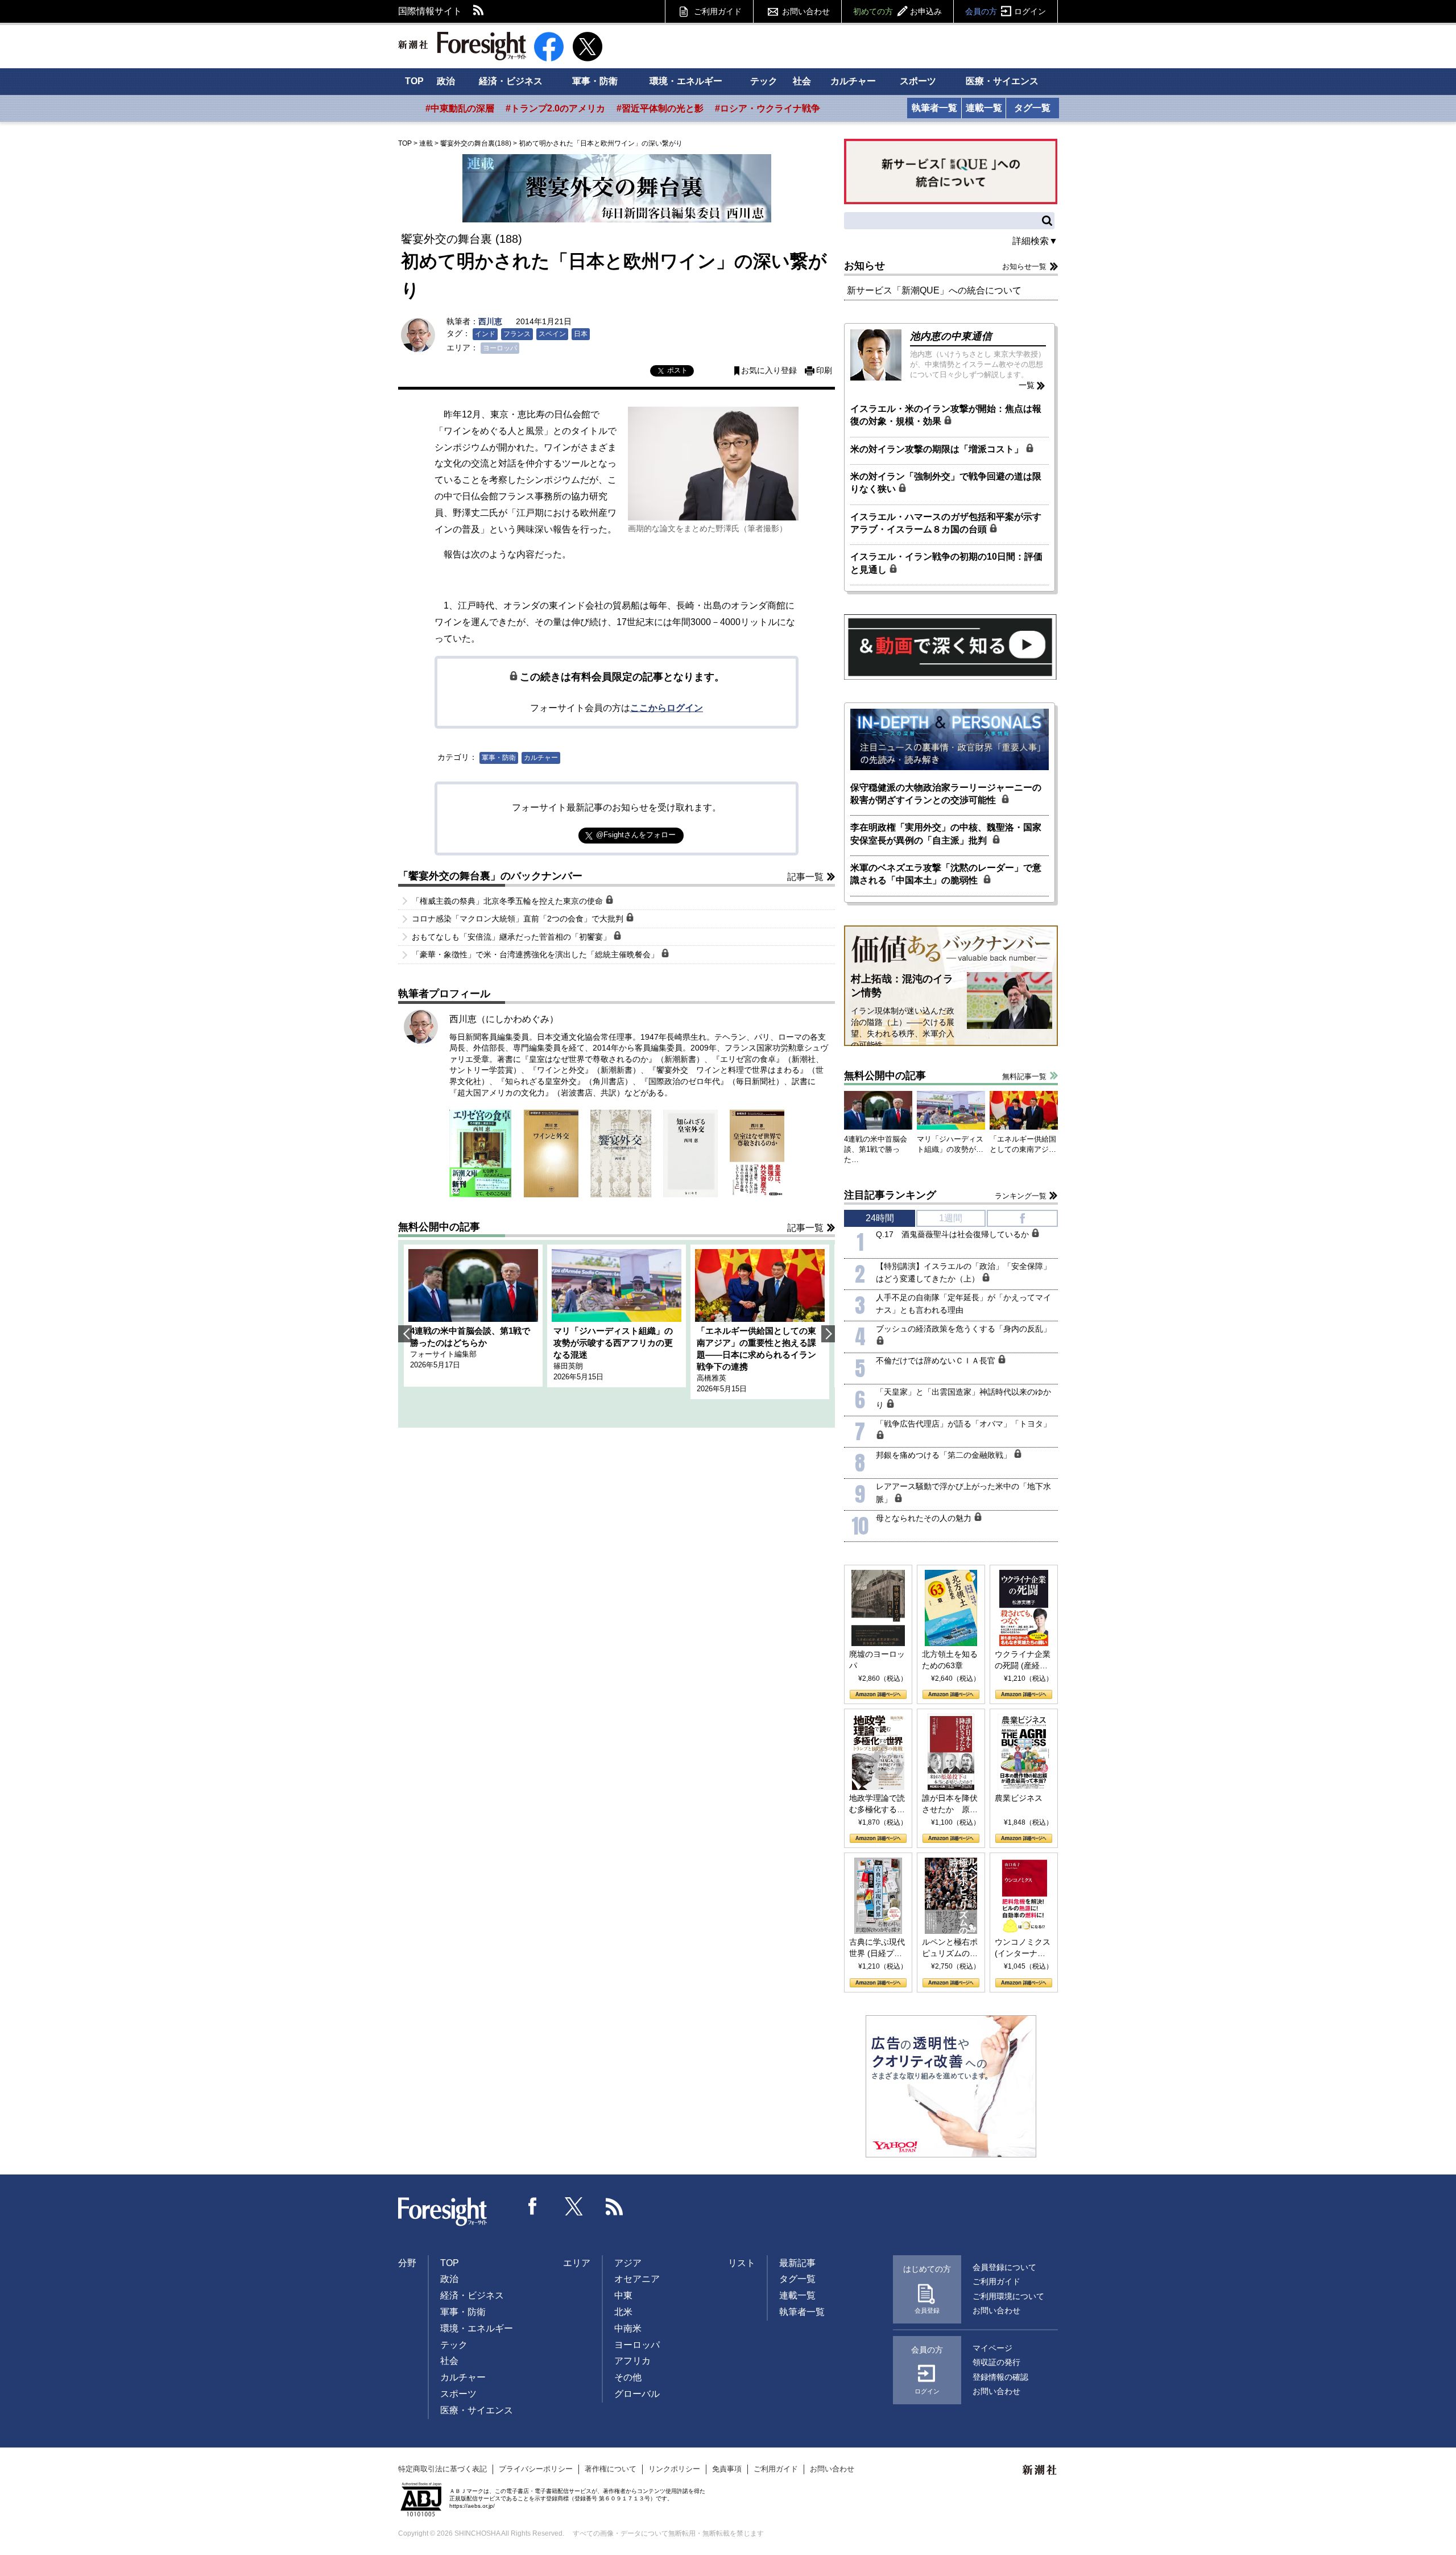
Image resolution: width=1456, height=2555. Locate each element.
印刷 (824, 371)
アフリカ (632, 2361)
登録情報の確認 (1000, 2377)
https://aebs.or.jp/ (472, 2506)
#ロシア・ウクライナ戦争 (768, 108)
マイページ (992, 2348)
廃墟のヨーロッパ (877, 1660)
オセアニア (637, 2279)
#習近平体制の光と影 (660, 108)
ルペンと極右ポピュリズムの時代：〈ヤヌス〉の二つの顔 (950, 1948)
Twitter (574, 2206)
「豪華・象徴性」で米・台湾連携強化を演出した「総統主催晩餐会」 (536, 954)
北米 (623, 2312)
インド (485, 334)
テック (764, 81)
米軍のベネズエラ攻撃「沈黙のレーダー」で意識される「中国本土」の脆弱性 (946, 874)
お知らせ (864, 266)
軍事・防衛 (595, 81)
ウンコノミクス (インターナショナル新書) (1023, 1948)
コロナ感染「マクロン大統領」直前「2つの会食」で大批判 (519, 919)
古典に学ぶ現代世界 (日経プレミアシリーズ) (877, 1948)
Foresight (443, 2212)
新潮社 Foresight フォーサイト (462, 46)
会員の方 (1006, 11)
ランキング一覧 (1021, 1196)
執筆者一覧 (934, 108)
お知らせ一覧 (1024, 266)
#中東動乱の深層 (460, 108)
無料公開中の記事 (439, 1227)
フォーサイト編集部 (443, 1354)
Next (828, 1334)
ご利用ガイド (718, 11)
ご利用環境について (1008, 2296)
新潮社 (1040, 2470)
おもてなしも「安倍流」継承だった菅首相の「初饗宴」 (512, 937)
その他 (628, 2377)
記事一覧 (805, 877)
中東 (623, 2295)
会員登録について (1004, 2267)
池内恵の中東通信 (951, 336)
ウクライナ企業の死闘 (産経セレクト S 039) (1023, 1660)
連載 (426, 143)
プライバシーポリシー (536, 2469)
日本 (581, 334)
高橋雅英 (712, 1378)
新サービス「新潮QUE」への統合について (934, 290)
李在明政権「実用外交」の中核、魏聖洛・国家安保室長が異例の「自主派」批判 (946, 834)
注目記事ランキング (890, 1195)
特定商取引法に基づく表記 (442, 2469)
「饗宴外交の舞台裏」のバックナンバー (490, 876)
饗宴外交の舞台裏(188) (476, 143)
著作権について (611, 2469)
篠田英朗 (568, 1366)
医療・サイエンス (1002, 81)
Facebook (533, 2206)
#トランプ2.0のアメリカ (555, 108)
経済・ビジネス (511, 81)
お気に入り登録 (769, 371)
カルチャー (853, 81)
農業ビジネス (1019, 1798)
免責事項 (727, 2469)
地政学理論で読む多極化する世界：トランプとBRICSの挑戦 (877, 1804)
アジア (628, 2263)
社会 (802, 81)
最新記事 (797, 2263)
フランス (517, 334)
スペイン (552, 334)
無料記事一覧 (1024, 1076)
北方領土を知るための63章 (950, 1660)
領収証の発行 (996, 2362)
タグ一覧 (1032, 108)
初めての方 (897, 11)
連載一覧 (984, 108)
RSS (479, 11)
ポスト (677, 370)
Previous (405, 1334)
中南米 (628, 2328)
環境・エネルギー (686, 81)
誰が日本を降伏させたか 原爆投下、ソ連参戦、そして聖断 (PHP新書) (950, 1804)
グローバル (637, 2394)
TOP (414, 81)
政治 (446, 81)
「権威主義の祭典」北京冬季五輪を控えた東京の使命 (508, 901)
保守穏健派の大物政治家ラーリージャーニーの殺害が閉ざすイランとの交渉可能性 (946, 794)
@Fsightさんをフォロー (636, 835)
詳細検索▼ (1035, 241)
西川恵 (490, 321)
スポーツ (918, 81)
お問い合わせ (806, 11)
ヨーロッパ (500, 348)
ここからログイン (667, 708)
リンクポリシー (674, 2469)
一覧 (1027, 385)
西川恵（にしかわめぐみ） (504, 1019)
